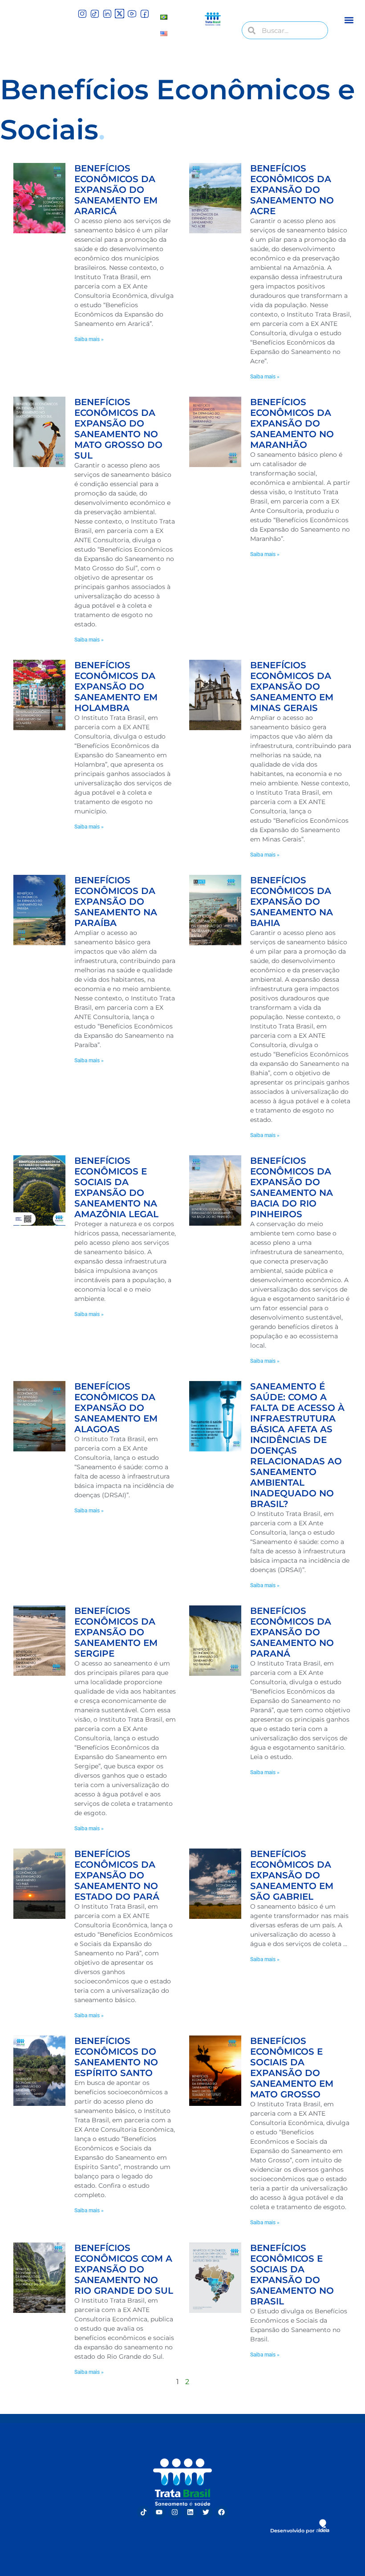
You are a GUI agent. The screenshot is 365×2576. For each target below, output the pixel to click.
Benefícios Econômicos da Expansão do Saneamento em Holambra (116, 687)
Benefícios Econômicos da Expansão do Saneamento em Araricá (116, 190)
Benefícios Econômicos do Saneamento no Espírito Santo (116, 2057)
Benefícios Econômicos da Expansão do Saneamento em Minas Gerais (292, 687)
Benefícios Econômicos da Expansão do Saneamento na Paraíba (116, 902)
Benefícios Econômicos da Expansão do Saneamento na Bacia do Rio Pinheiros (292, 1187)
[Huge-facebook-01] (144, 14)
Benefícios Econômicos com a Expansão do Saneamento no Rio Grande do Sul (124, 2269)
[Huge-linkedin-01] (107, 14)
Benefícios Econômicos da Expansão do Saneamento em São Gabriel (292, 1875)
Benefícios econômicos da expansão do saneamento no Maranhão (292, 423)
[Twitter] (206, 2512)
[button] (349, 20)
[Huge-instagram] (82, 14)
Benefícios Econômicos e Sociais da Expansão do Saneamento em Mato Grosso (292, 2068)
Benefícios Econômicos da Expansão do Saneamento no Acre (292, 190)
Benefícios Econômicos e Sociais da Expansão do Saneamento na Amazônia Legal (116, 1187)
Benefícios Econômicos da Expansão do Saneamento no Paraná (292, 1632)
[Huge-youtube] (132, 14)
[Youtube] (159, 2512)
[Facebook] (222, 2512)
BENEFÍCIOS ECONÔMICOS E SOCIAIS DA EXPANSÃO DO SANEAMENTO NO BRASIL (292, 2275)
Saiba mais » (89, 339)
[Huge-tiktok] (95, 14)
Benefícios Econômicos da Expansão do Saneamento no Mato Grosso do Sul (118, 429)
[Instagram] (175, 2512)
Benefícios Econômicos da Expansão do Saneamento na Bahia (292, 902)
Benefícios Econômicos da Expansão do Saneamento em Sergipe (116, 1632)
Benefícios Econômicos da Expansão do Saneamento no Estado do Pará (117, 1875)
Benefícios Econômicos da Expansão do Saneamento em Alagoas (116, 1408)
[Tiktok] (144, 2512)
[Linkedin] (191, 2512)
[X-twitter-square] (120, 14)
